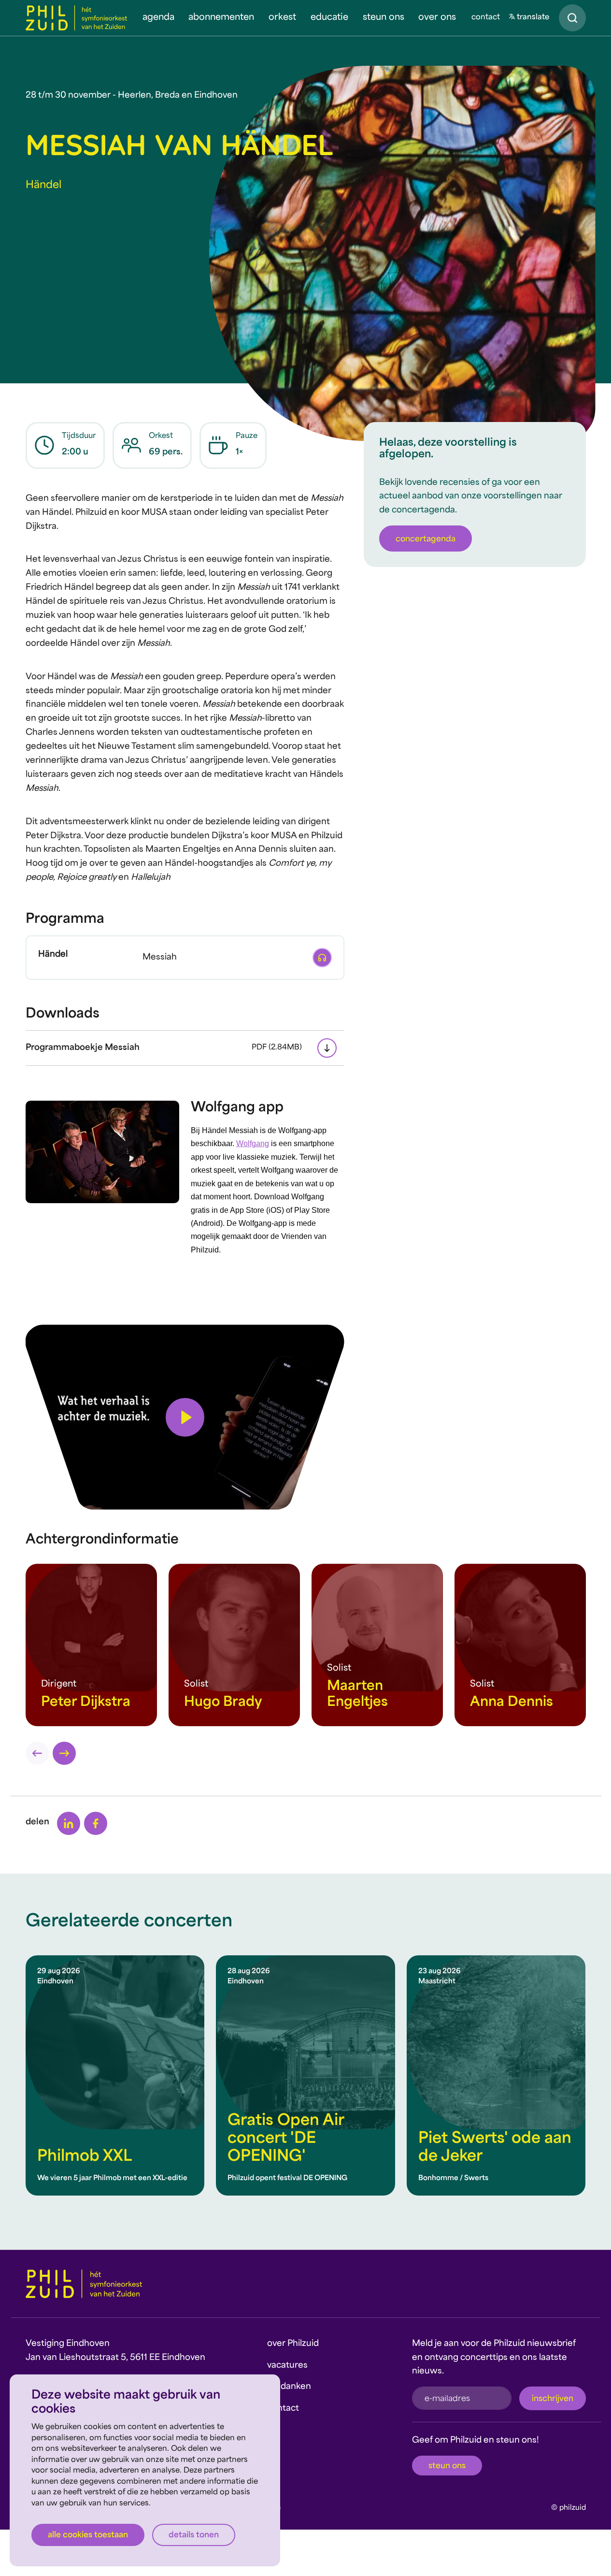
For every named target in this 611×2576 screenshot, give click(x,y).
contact (486, 18)
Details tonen (194, 2535)
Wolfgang (253, 1143)
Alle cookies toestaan (88, 2535)
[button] (185, 1417)
